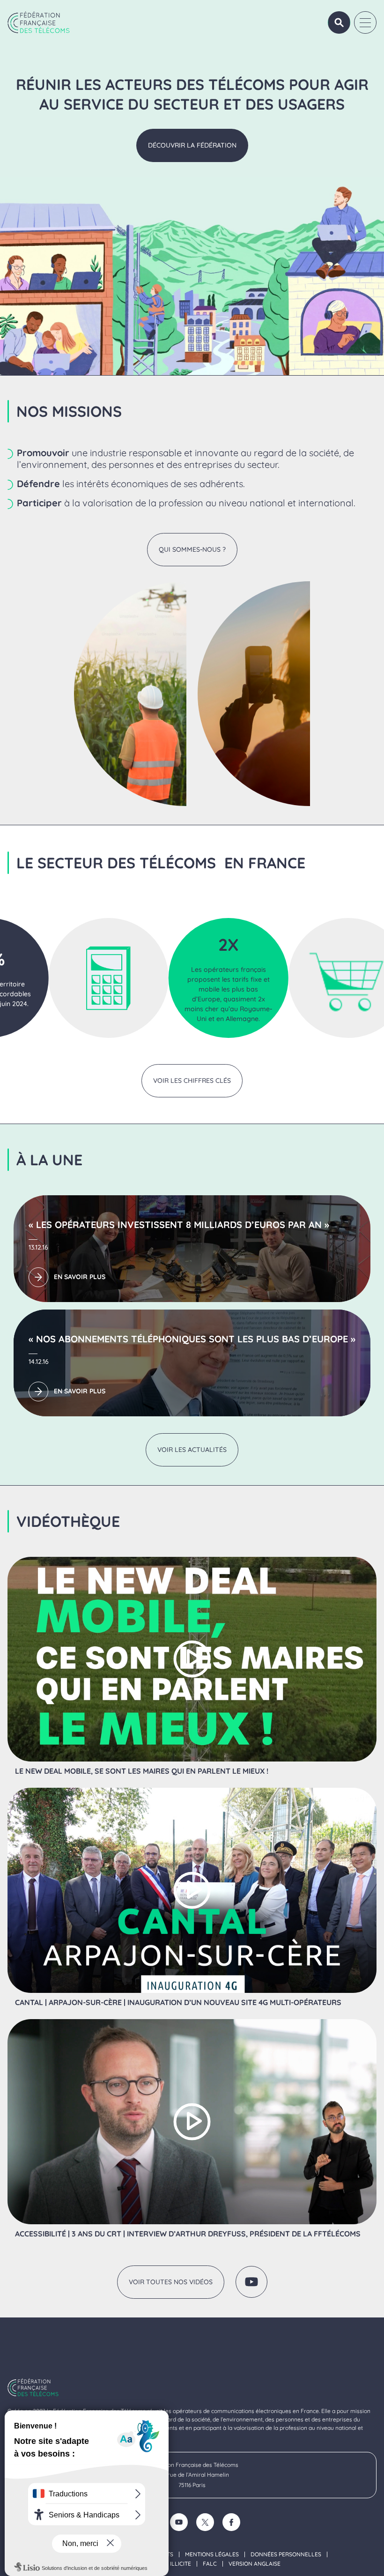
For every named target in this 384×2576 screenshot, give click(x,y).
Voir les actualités (192, 1450)
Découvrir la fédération (192, 145)
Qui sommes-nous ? (192, 549)
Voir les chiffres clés (192, 1081)
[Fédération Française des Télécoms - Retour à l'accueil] (39, 22)
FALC (210, 2564)
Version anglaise (255, 2564)
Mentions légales (212, 2554)
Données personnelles (286, 2554)
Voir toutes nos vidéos (171, 2282)
